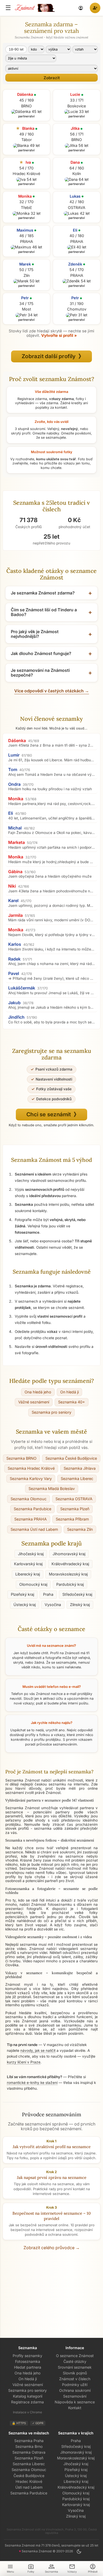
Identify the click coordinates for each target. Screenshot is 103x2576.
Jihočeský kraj (31, 1554)
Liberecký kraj (28, 1574)
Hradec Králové (29, 2481)
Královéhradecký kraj (70, 1564)
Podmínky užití (75, 2385)
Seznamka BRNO (21, 1458)
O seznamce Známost (75, 2356)
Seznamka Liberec (77, 1479)
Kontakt (75, 2408)
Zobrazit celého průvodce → (52, 2248)
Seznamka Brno (29, 2446)
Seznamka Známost (36, 1868)
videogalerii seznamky (78, 1949)
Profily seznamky (27, 2356)
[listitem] (51, 743)
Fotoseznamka (28, 2361)
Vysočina (53, 1605)
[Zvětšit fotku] (26, 112)
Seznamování (75, 2396)
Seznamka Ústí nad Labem (34, 1529)
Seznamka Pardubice (32, 1509)
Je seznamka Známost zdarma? (43, 593)
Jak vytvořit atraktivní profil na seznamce (52, 2147)
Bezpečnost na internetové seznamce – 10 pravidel (52, 2216)
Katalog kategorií (28, 2396)
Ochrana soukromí (75, 2390)
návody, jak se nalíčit (38, 2050)
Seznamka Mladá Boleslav (52, 1489)
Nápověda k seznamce (75, 2402)
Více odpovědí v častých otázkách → (52, 691)
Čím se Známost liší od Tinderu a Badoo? (44, 612)
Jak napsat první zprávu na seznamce (52, 2177)
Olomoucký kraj (33, 1584)
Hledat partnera (28, 2367)
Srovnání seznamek (75, 2367)
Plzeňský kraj (22, 1594)
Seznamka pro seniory (51, 1412)
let (16, 49)
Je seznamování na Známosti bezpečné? (40, 673)
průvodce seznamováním (57, 1744)
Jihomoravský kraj (69, 1554)
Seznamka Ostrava (29, 2452)
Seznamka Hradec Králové (31, 1468)
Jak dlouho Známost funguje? (41, 653)
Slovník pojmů (75, 2373)
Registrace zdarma (27, 2402)
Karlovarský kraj (28, 1564)
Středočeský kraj (77, 1594)
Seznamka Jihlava (80, 1468)
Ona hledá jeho (38, 1392)
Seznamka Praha (29, 2441)
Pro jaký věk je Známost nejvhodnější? (35, 634)
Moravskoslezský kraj (68, 1574)
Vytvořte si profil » (59, 336)
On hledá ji (69, 1392)
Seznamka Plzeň (75, 1509)
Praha (48, 1594)
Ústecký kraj (25, 1605)
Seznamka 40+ (72, 1402)
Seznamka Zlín (80, 1529)
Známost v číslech (75, 2379)
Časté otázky (75, 2361)
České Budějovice (29, 2476)
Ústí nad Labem (29, 2487)
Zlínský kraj (80, 1605)
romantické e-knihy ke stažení (32, 2083)
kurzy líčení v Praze (24, 2062)
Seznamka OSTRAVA (74, 1499)
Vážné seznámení (34, 1402)
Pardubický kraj (70, 1584)
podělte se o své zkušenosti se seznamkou (43, 2025)
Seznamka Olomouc (29, 1499)
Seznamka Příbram (72, 1519)
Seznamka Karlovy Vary (31, 1479)
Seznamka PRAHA (31, 1519)
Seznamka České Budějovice (71, 1458)
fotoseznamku (60, 1904)
